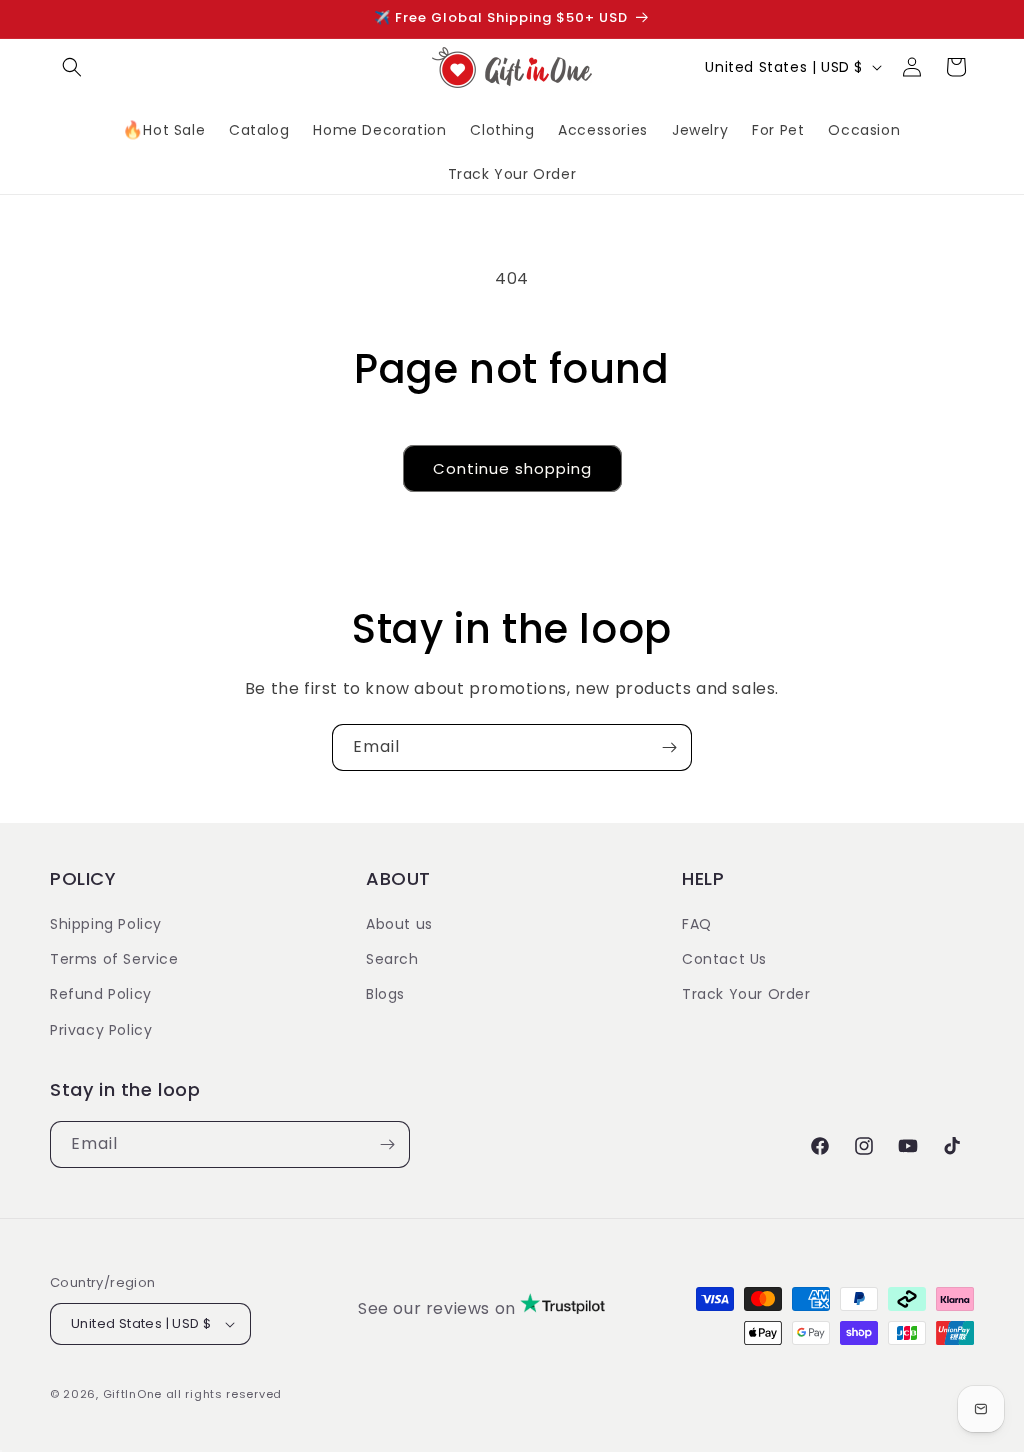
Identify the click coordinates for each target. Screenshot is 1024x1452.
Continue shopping (512, 468)
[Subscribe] (669, 747)
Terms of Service (114, 959)
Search (392, 959)
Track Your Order (746, 994)
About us (399, 924)
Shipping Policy (106, 924)
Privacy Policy (101, 1030)
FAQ (697, 924)
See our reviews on (439, 1308)
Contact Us (724, 959)
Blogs (385, 994)
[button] (72, 67)
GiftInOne (132, 1394)
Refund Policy (101, 994)
